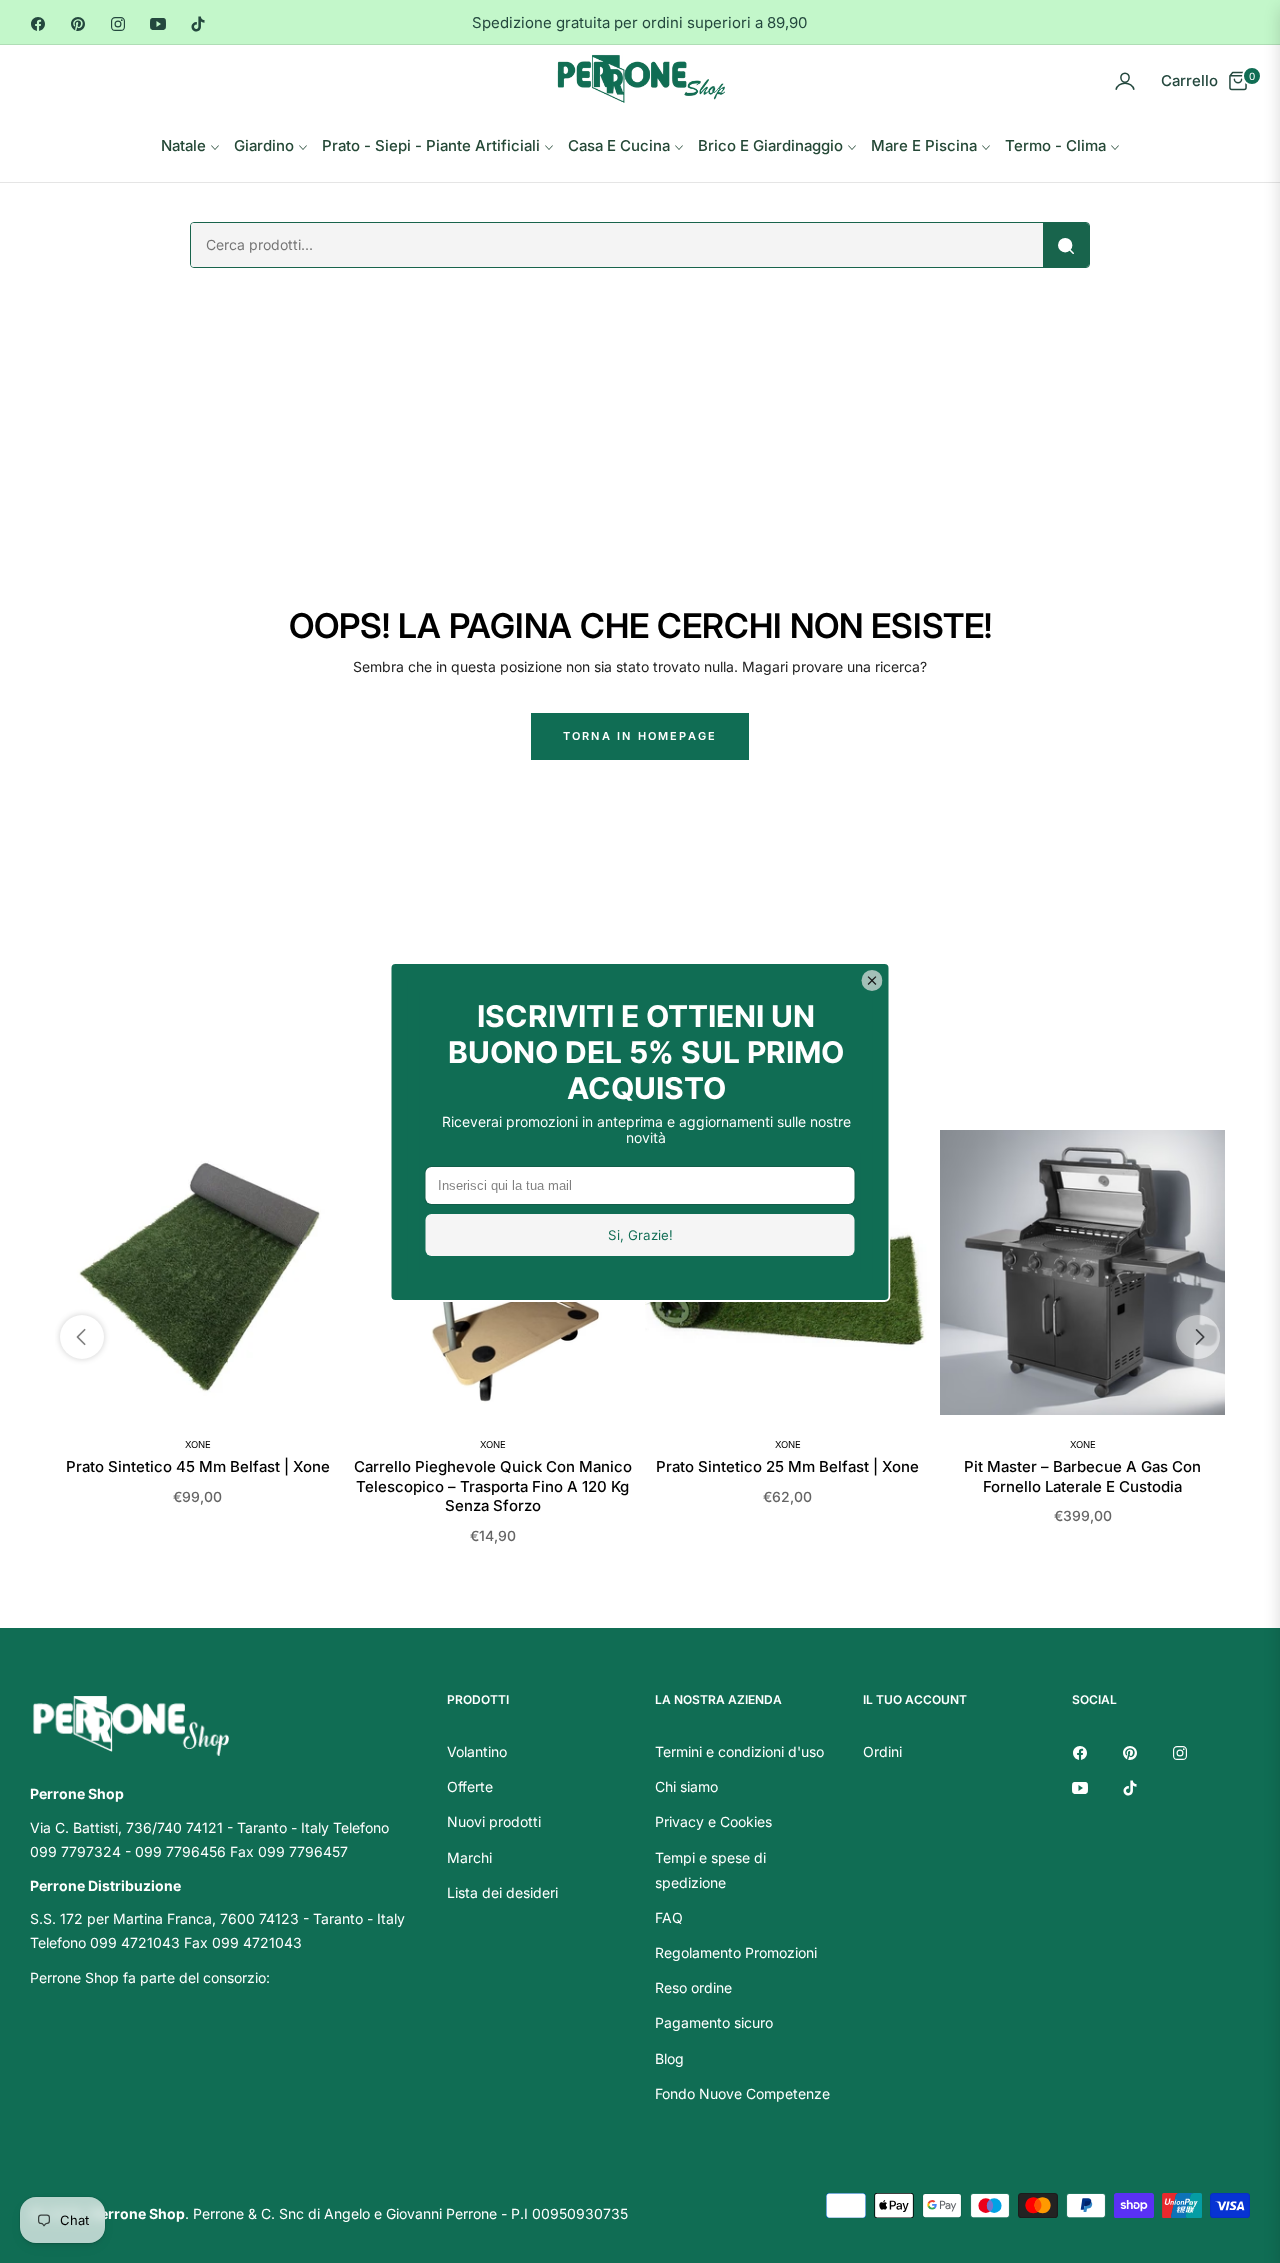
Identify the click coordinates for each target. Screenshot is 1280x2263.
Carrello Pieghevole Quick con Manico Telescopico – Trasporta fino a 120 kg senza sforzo (493, 1486)
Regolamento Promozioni (736, 1952)
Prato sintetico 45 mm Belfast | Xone (198, 1466)
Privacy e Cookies (713, 1821)
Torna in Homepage (640, 736)
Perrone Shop (138, 2213)
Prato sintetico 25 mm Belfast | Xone (787, 1466)
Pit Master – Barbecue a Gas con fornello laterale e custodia (1082, 1476)
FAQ (669, 1917)
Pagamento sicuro (714, 2022)
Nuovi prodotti (494, 1821)
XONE (198, 1444)
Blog (669, 2058)
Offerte (470, 1786)
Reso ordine (693, 1987)
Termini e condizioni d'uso (739, 1751)
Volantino (477, 1751)
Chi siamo (686, 1786)
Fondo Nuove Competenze (742, 2093)
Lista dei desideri (502, 1892)
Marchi (469, 1857)
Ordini (882, 1751)
